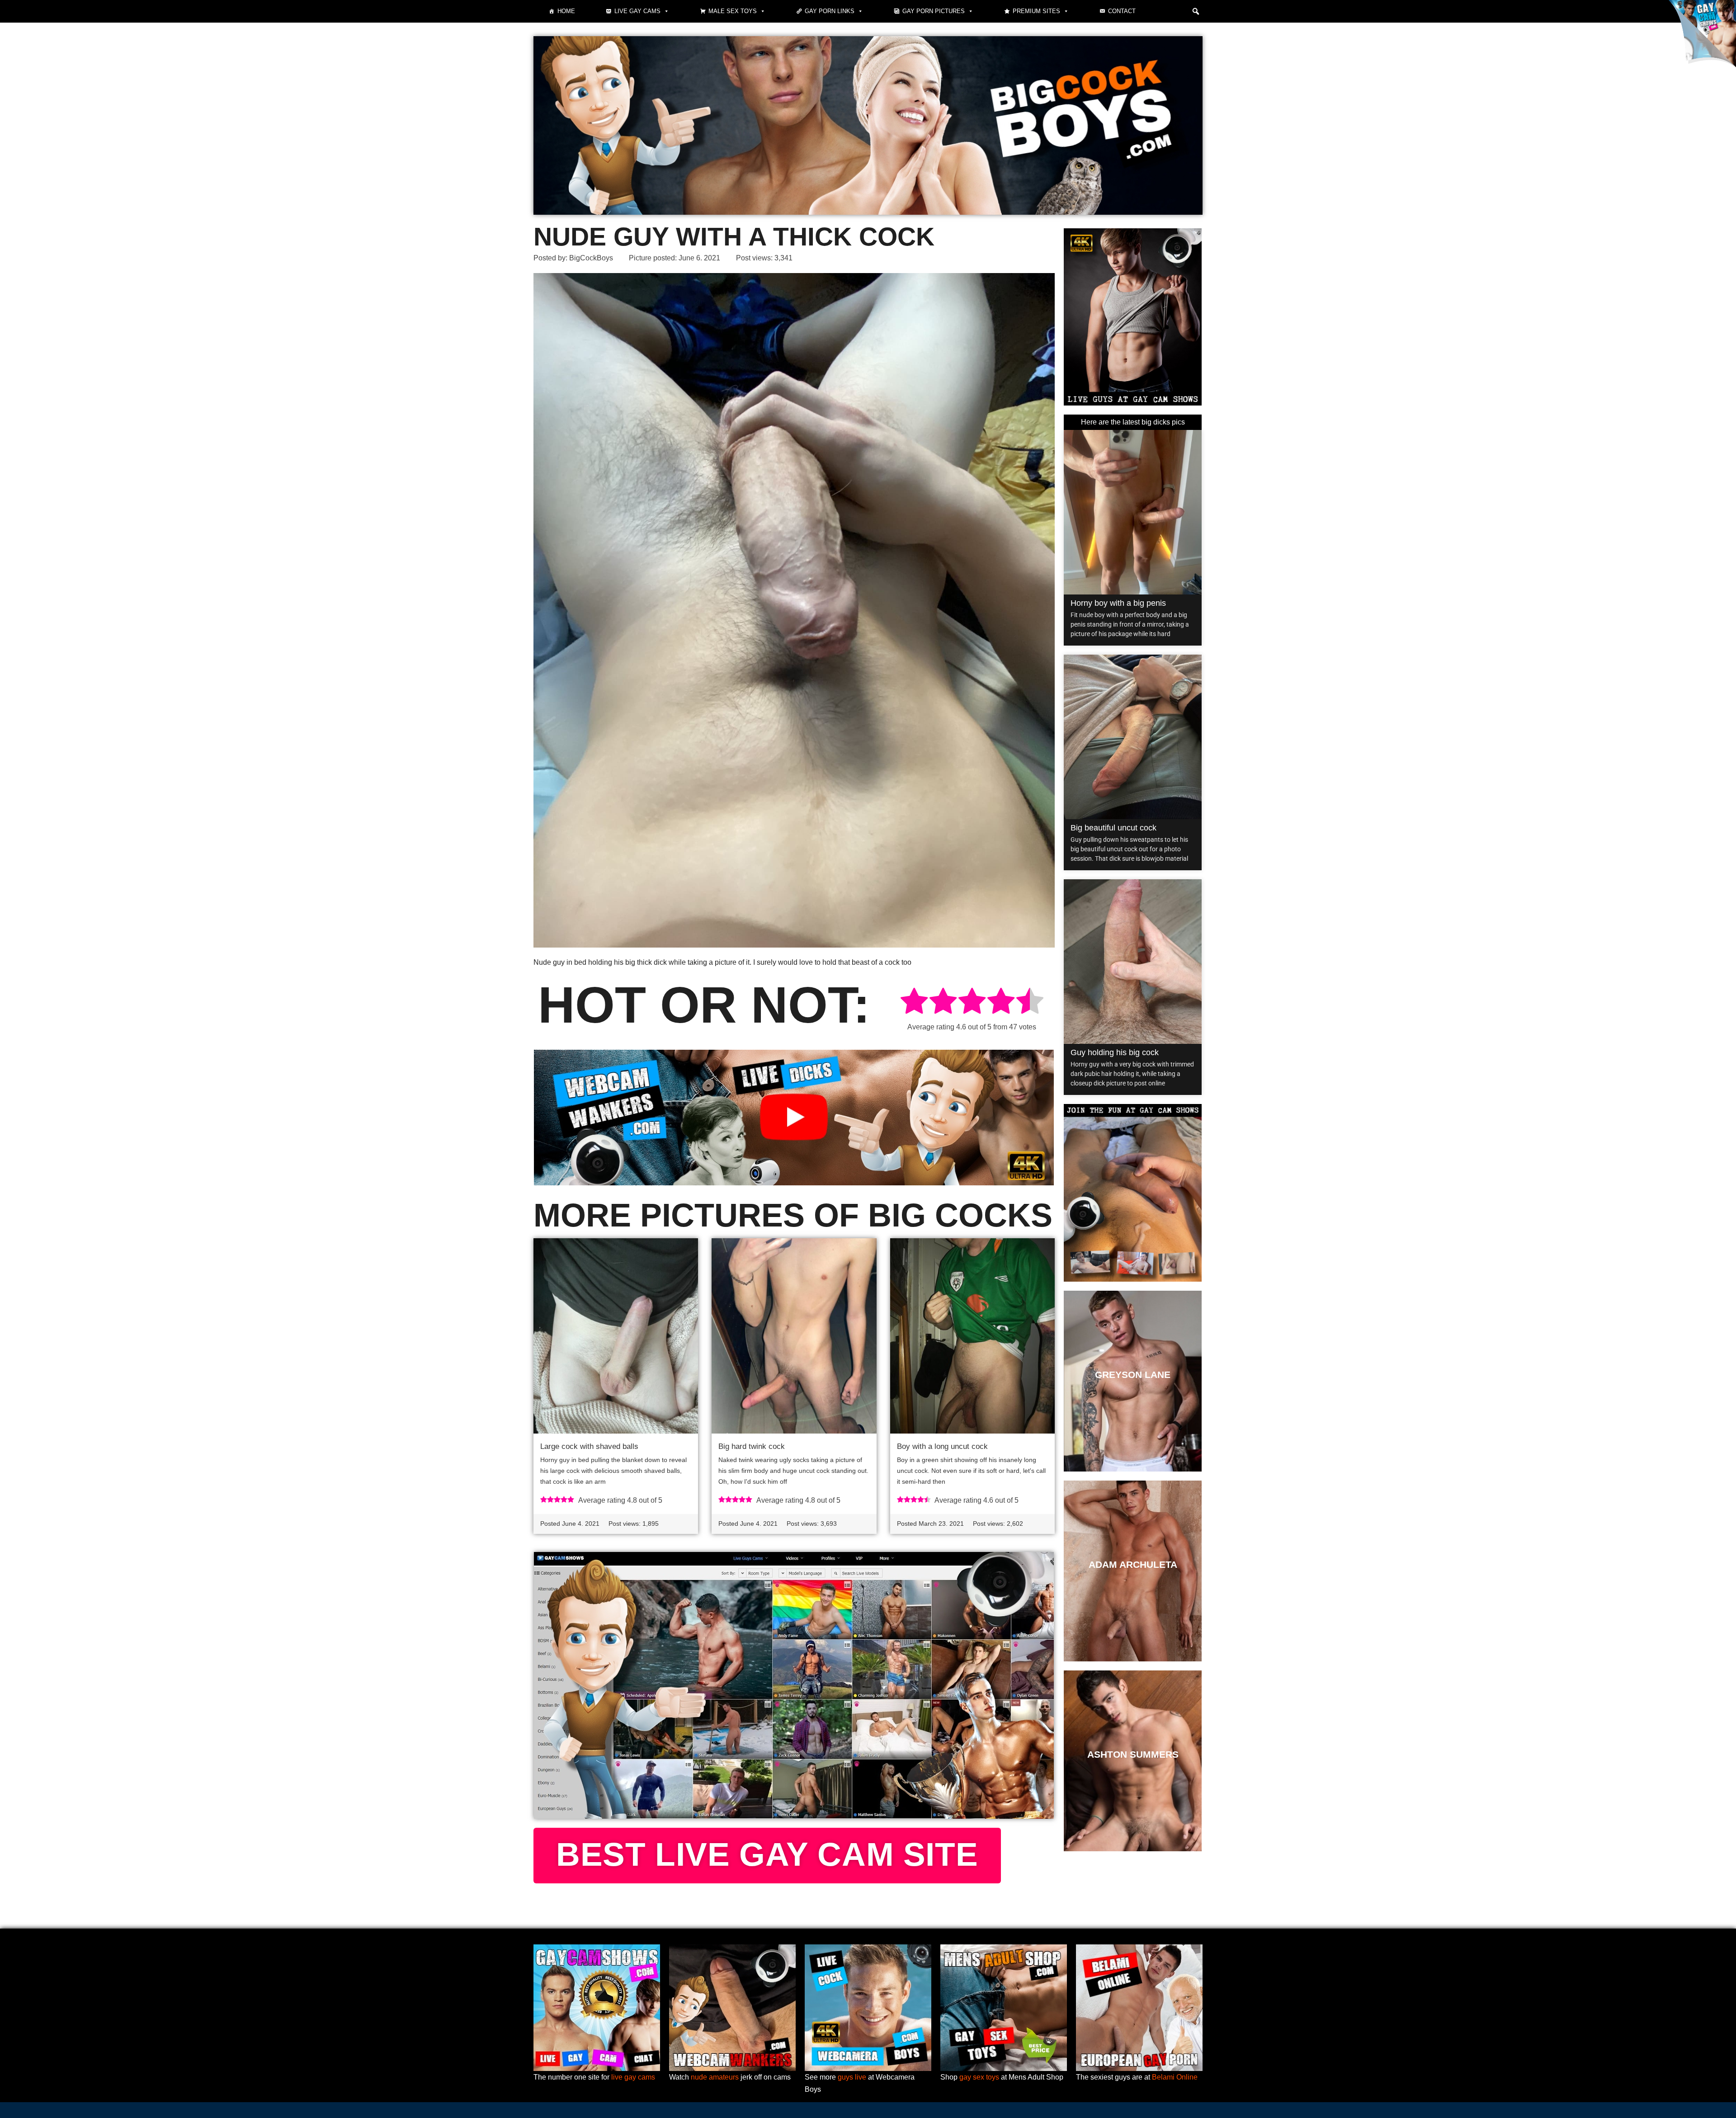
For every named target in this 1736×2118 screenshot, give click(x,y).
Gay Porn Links (830, 11)
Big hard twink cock (752, 1446)
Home (566, 11)
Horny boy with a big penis (1118, 603)
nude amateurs (715, 2077)
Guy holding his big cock (1115, 1052)
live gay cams (633, 2077)
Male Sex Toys (733, 11)
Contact (1122, 11)
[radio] (914, 1002)
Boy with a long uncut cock (942, 1446)
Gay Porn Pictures (934, 11)
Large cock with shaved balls (589, 1446)
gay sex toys (979, 2077)
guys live (852, 2077)
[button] (1196, 11)
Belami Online (1175, 2077)
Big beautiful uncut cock (1113, 828)
